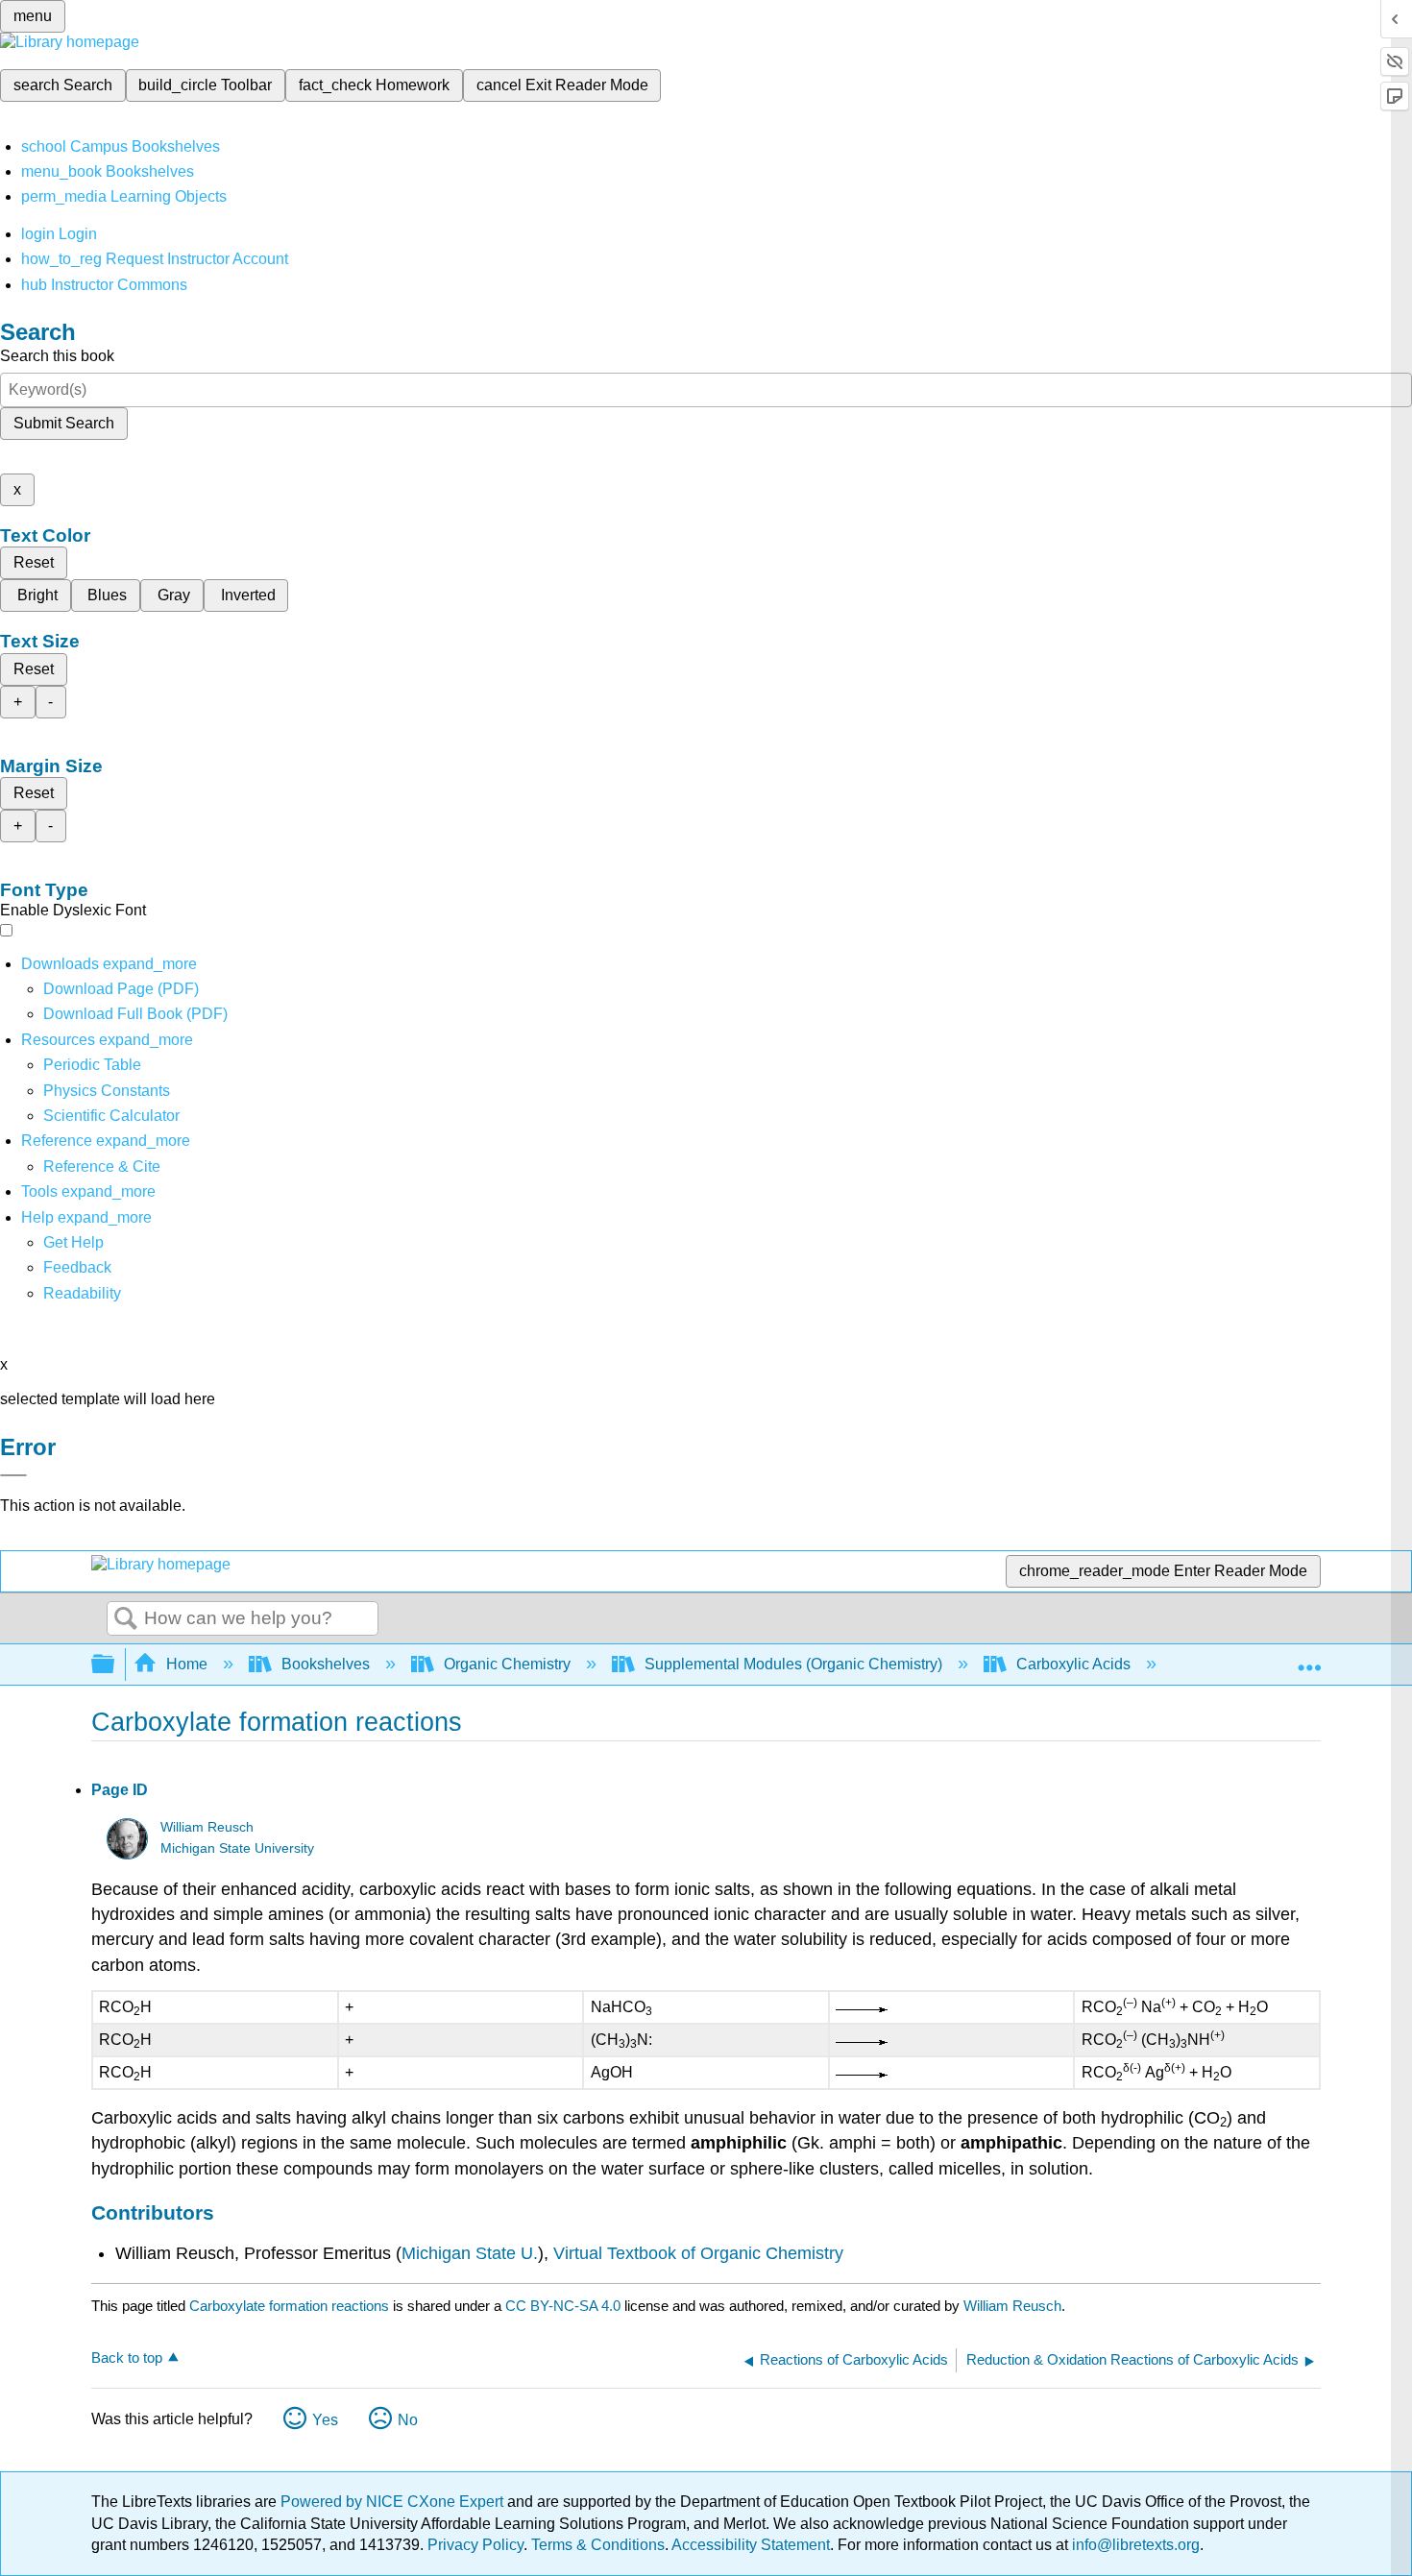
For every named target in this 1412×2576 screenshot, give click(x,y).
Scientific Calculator (111, 1116)
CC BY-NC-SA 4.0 (563, 2306)
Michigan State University (237, 1848)
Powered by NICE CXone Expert (394, 2502)
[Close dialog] (13, 1475)
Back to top (127, 2357)
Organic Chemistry (507, 1664)
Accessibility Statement (751, 2545)
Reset (34, 562)
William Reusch (207, 1827)
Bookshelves (326, 1664)
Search (126, 1619)
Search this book (57, 356)
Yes (325, 2420)
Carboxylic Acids (1073, 1664)
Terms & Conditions (598, 2545)
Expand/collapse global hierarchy (115, 1665)
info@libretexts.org (1134, 2545)
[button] (77, 1267)
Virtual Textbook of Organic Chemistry (698, 2253)
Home (187, 1664)
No (408, 2420)
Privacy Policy (475, 2545)
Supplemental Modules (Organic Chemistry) (793, 1664)
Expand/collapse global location (1309, 1659)
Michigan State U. (470, 2253)
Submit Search (64, 423)
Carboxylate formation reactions (289, 2306)
